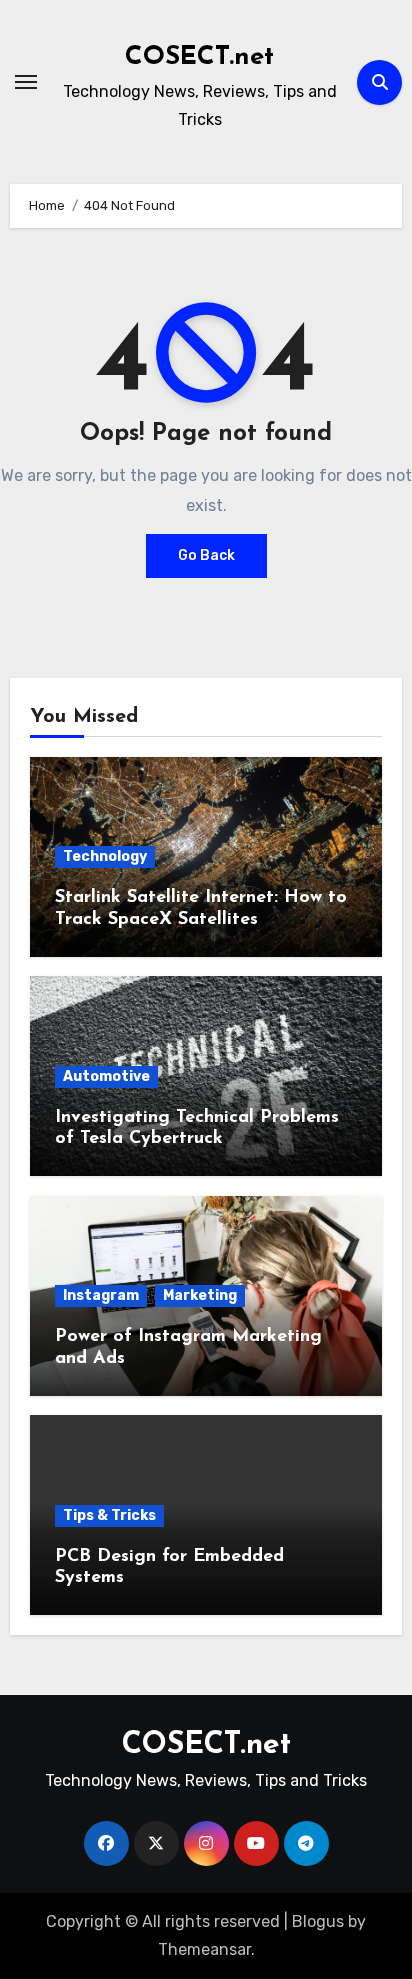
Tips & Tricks (109, 1515)
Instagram (101, 1295)
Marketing (200, 1295)
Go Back (206, 555)
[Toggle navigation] (26, 82)
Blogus (318, 1921)
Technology (105, 856)
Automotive (106, 1076)
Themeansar (204, 1949)
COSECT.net (199, 57)
